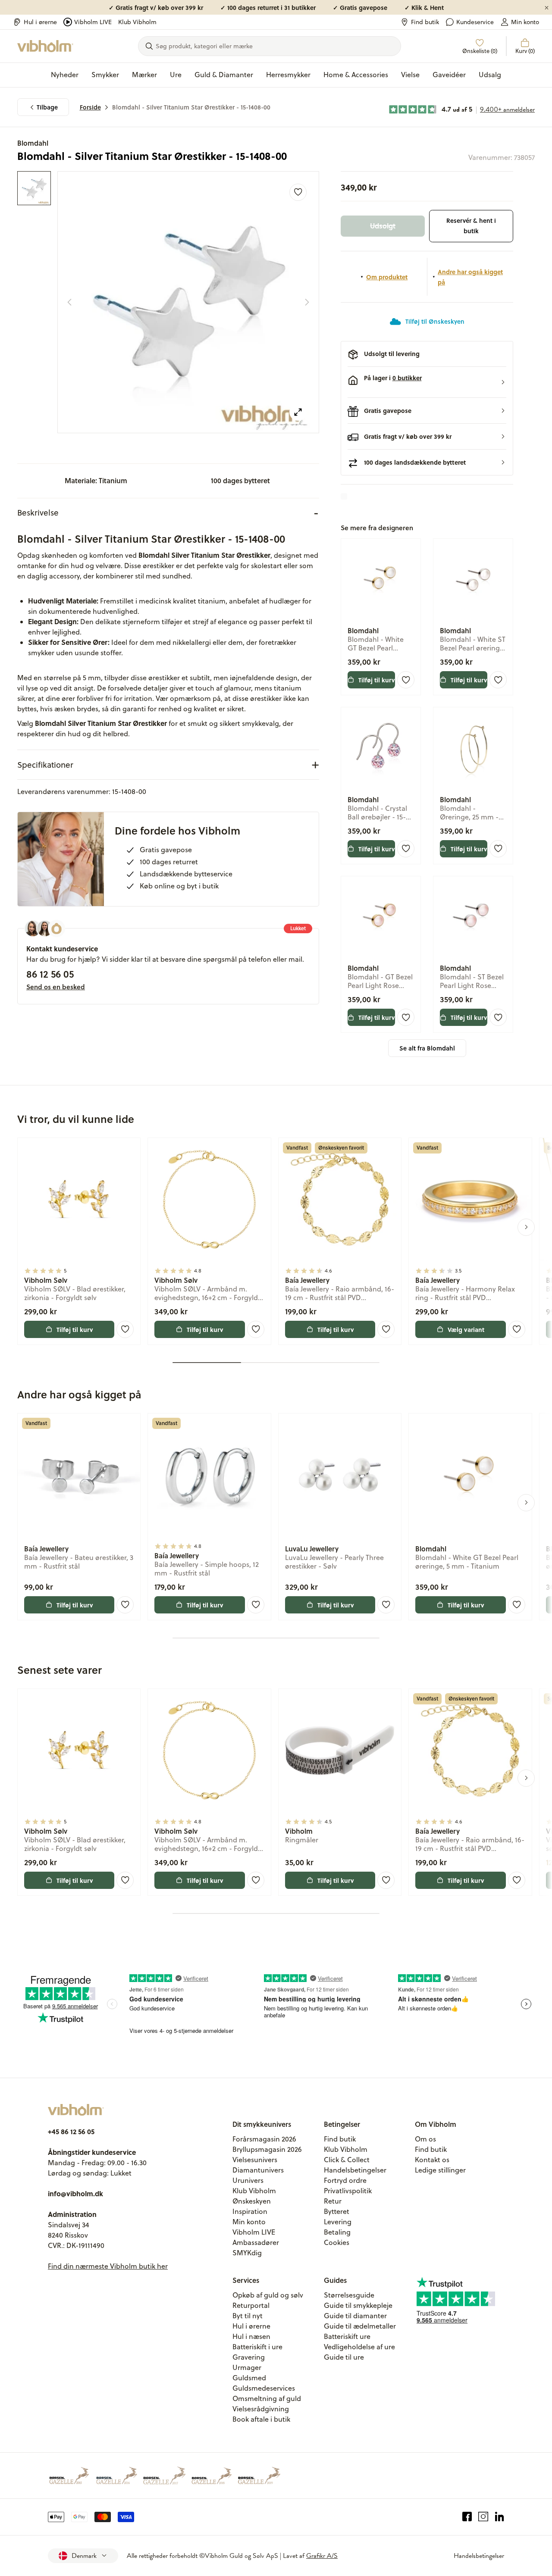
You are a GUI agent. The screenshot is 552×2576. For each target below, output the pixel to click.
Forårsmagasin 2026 (264, 2139)
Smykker (105, 75)
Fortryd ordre (345, 2180)
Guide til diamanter (355, 2316)
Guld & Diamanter (224, 75)
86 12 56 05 (50, 974)
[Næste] (307, 302)
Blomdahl (33, 143)
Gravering (249, 2357)
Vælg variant (466, 1329)
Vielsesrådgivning (261, 2409)
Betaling (337, 2232)
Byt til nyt (248, 2316)
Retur (333, 2201)
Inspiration (250, 2211)
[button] (427, 382)
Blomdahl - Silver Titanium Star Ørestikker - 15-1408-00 (191, 107)
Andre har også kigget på (470, 277)
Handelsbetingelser (355, 2170)
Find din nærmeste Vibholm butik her (108, 2266)
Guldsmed (249, 2378)
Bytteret (337, 2211)
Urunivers (248, 2180)
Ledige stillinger (440, 2170)
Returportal (251, 2305)
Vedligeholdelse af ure (359, 2347)
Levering (338, 2222)
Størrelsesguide (349, 2295)
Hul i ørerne (40, 22)
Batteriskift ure (347, 2336)
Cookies (337, 2242)
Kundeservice (475, 22)
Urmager (247, 2367)
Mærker (144, 75)
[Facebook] (467, 2517)
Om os (425, 2139)
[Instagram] (483, 2517)
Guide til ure (344, 2357)
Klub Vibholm (137, 22)
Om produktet (387, 277)
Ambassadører (256, 2242)
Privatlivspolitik (348, 2191)
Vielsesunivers (255, 2160)
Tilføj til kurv (377, 680)
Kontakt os (432, 2160)
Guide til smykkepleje (358, 2305)
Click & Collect (347, 2160)
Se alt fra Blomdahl (427, 1048)
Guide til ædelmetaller (360, 2326)
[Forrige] (69, 302)
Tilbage (47, 107)
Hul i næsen (251, 2336)
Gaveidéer (449, 75)
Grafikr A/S (322, 2556)
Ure (176, 75)
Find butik (425, 22)
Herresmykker (288, 75)
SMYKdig (247, 2253)
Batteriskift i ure (257, 2347)
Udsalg (490, 75)
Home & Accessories (356, 75)
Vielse (410, 75)
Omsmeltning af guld (267, 2398)
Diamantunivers (258, 2170)
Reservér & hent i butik (471, 226)
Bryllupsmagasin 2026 (267, 2149)
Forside (90, 107)
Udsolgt (383, 226)
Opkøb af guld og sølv (268, 2295)
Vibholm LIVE (93, 22)
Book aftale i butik (261, 2419)
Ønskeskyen (252, 2201)
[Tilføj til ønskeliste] (298, 192)
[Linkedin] (500, 2517)
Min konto (525, 22)
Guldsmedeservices (264, 2388)
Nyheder (65, 75)
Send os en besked (56, 987)
